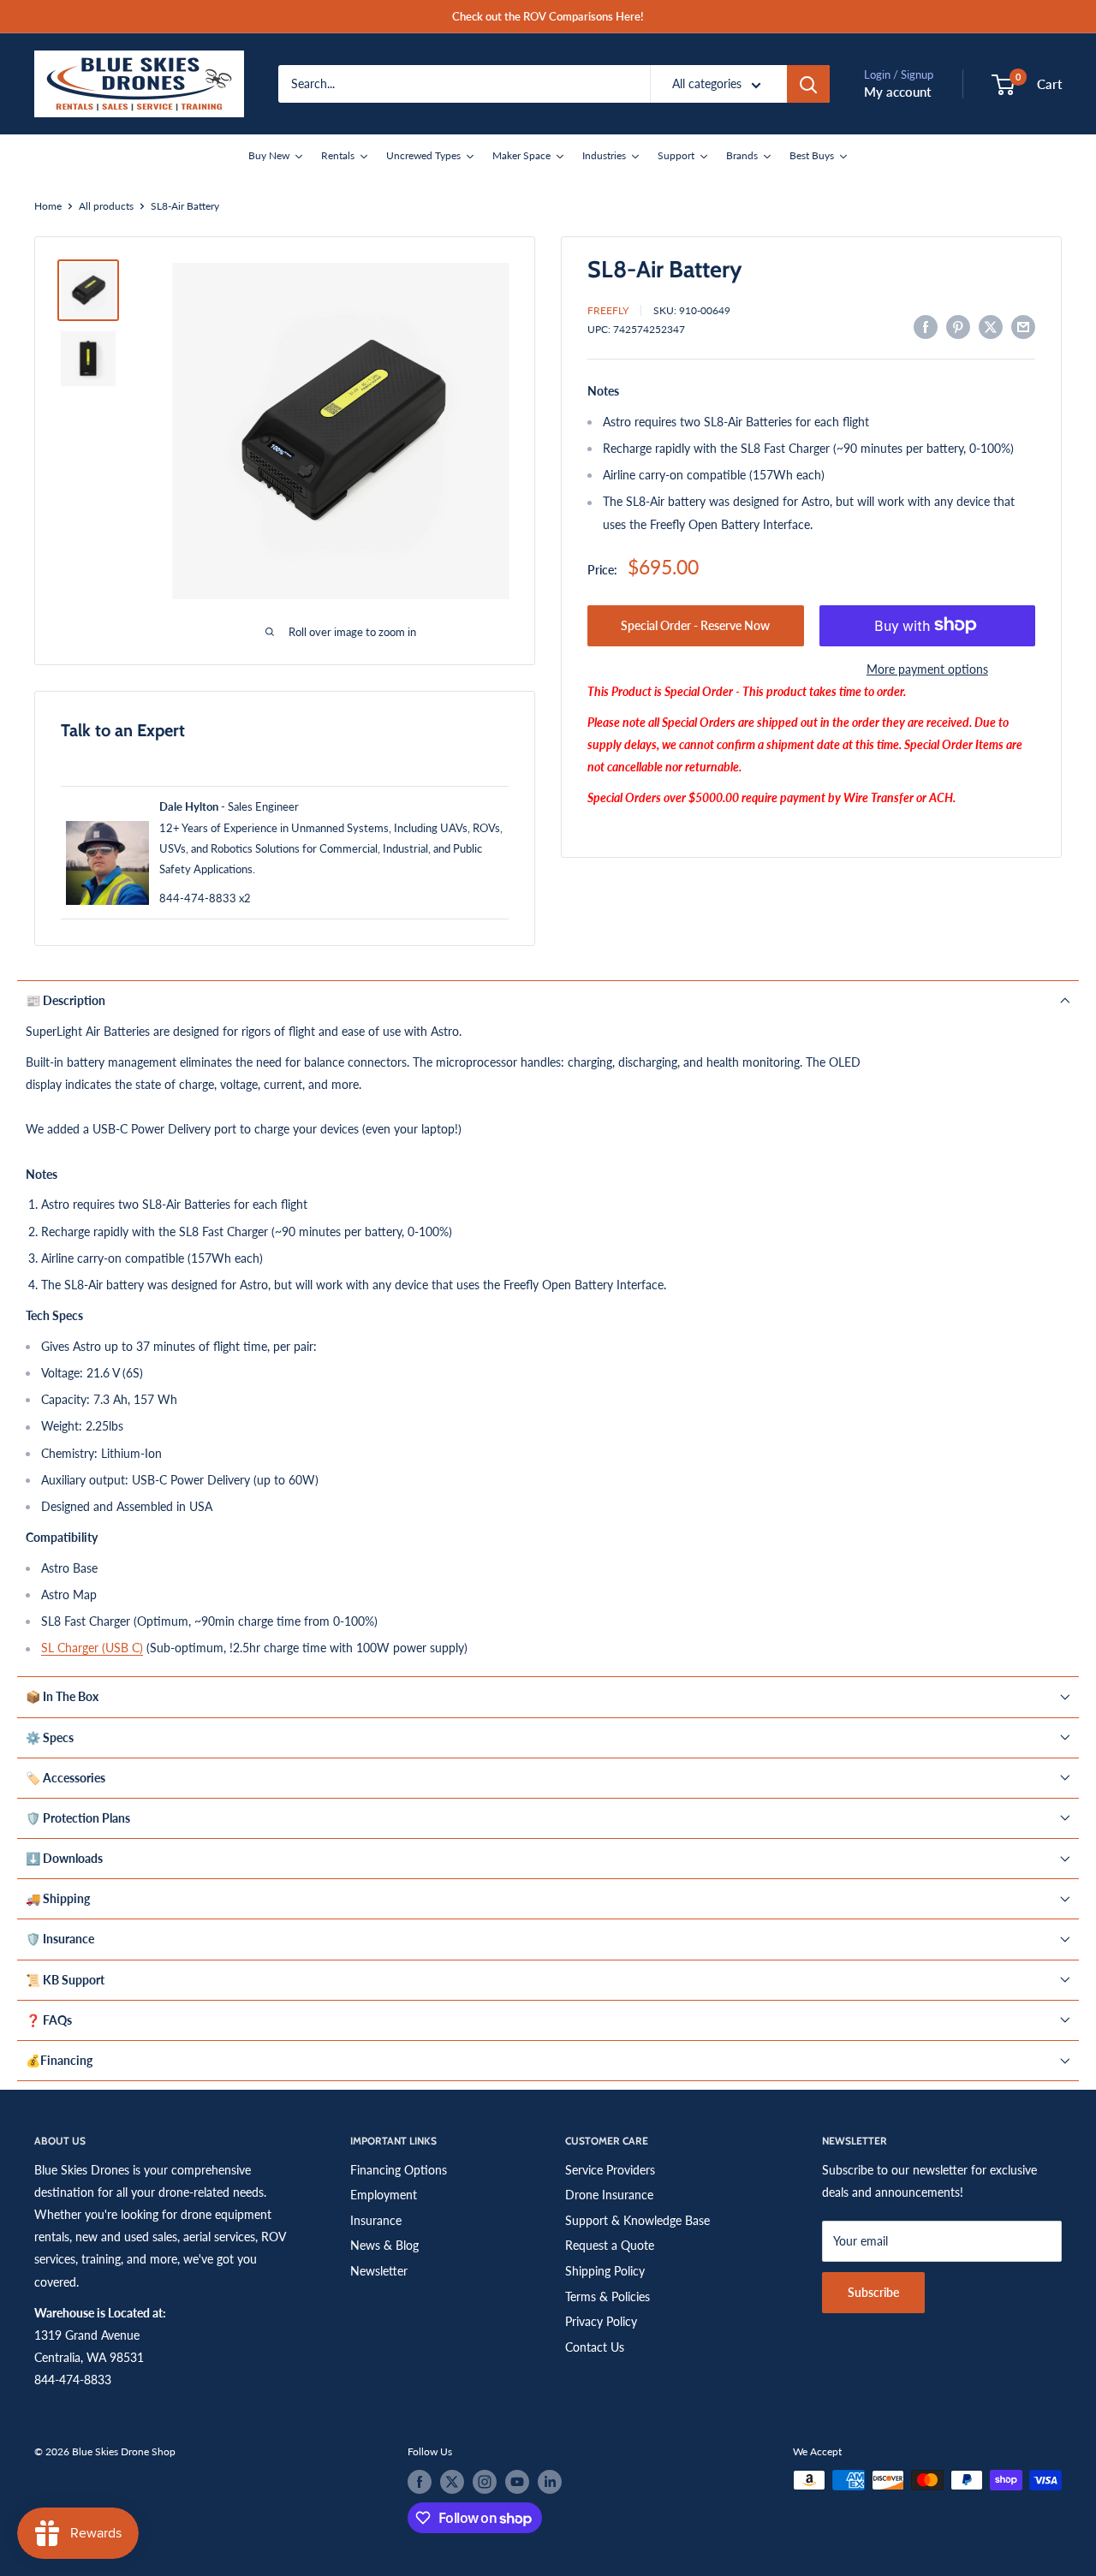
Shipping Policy (605, 2271)
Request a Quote (610, 2245)
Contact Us (595, 2347)
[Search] (808, 84)
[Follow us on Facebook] (420, 2482)
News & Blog (384, 2245)
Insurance (376, 2220)
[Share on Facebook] (926, 327)
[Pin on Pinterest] (958, 327)
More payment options (927, 668)
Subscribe (873, 2292)
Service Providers (610, 2170)
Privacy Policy (601, 2321)
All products (106, 206)
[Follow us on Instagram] (485, 2482)
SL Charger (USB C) (92, 1648)
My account (897, 92)
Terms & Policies (608, 2296)
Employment (384, 2195)
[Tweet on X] (991, 327)
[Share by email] (1023, 327)
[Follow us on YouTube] (517, 2482)
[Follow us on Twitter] (452, 2482)
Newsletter (379, 2271)
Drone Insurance (609, 2195)
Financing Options (399, 2170)
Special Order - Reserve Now (695, 625)
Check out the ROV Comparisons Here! (548, 16)
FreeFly (608, 309)
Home (48, 206)
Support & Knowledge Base (637, 2220)
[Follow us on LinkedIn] (550, 2482)
